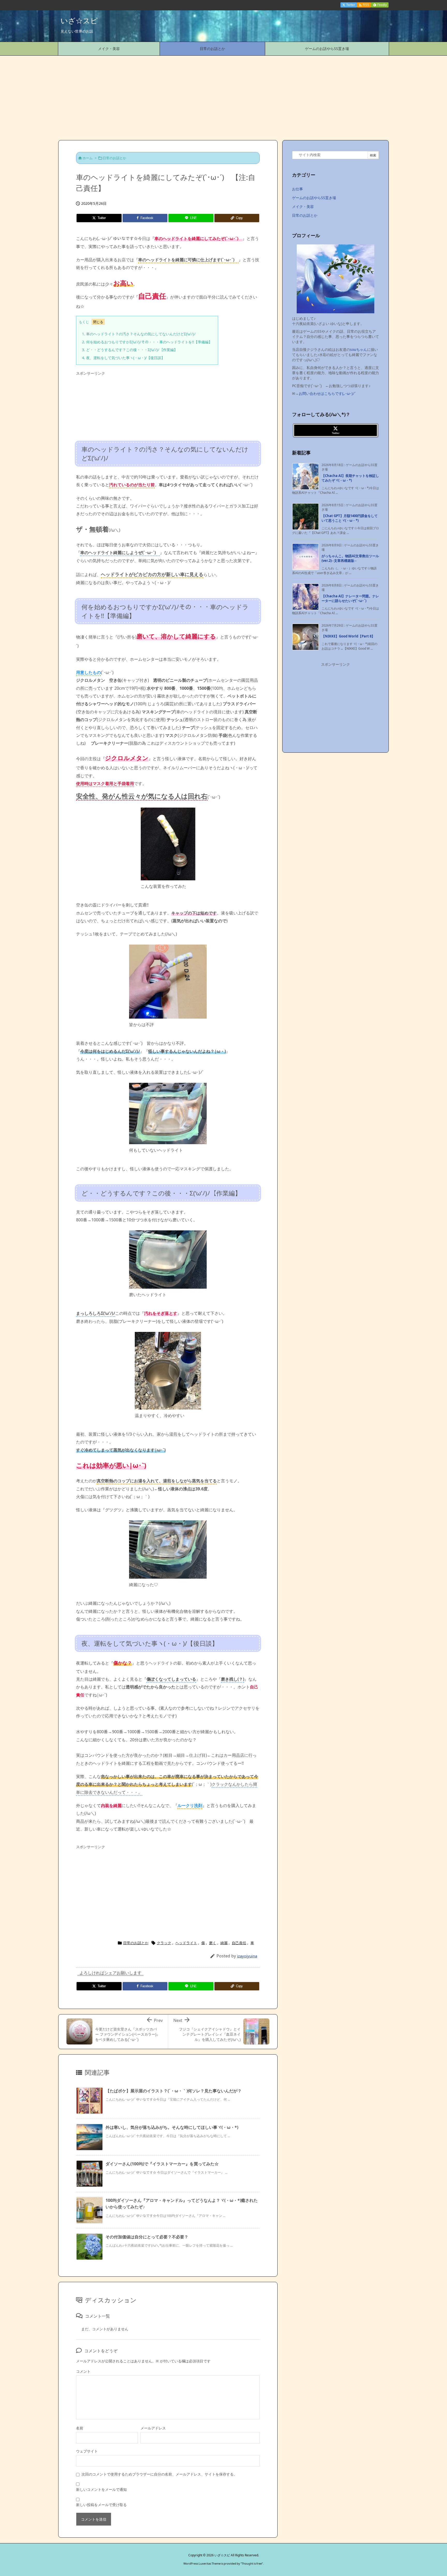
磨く (213, 1943)
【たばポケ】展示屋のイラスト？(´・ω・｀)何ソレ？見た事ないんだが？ (174, 2091)
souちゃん (359, 349)
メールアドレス (153, 2428)
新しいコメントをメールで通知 (101, 2489)
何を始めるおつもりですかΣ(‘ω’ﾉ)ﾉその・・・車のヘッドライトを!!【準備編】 (147, 342)
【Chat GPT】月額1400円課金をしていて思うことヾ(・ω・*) (350, 518)
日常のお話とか (114, 158)
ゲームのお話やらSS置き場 (314, 198)
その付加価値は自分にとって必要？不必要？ (147, 2237)
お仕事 (297, 189)
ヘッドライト (186, 1943)
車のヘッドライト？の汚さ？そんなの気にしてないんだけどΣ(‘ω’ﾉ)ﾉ (139, 334)
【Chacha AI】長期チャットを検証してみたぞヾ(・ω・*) (350, 478)
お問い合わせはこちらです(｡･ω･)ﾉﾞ (327, 393)
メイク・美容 (303, 206)
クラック (164, 1943)
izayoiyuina (247, 1956)
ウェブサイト (87, 2451)
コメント (83, 2371)
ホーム (88, 158)
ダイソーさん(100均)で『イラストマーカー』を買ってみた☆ (162, 2164)
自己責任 (239, 1943)
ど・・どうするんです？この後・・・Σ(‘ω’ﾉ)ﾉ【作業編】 (130, 350)
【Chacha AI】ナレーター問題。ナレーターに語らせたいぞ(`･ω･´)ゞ (350, 598)
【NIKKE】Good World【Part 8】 (348, 636)
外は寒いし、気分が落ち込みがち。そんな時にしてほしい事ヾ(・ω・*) (172, 2127)
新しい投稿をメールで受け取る (101, 2505)
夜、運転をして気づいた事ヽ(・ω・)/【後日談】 (123, 358)
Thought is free (252, 2563)
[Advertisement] (224, 95)
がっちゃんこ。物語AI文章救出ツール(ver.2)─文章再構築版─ (350, 558)
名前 (80, 2428)
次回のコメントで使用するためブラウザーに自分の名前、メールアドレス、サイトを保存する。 (159, 2474)
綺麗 (224, 1943)
